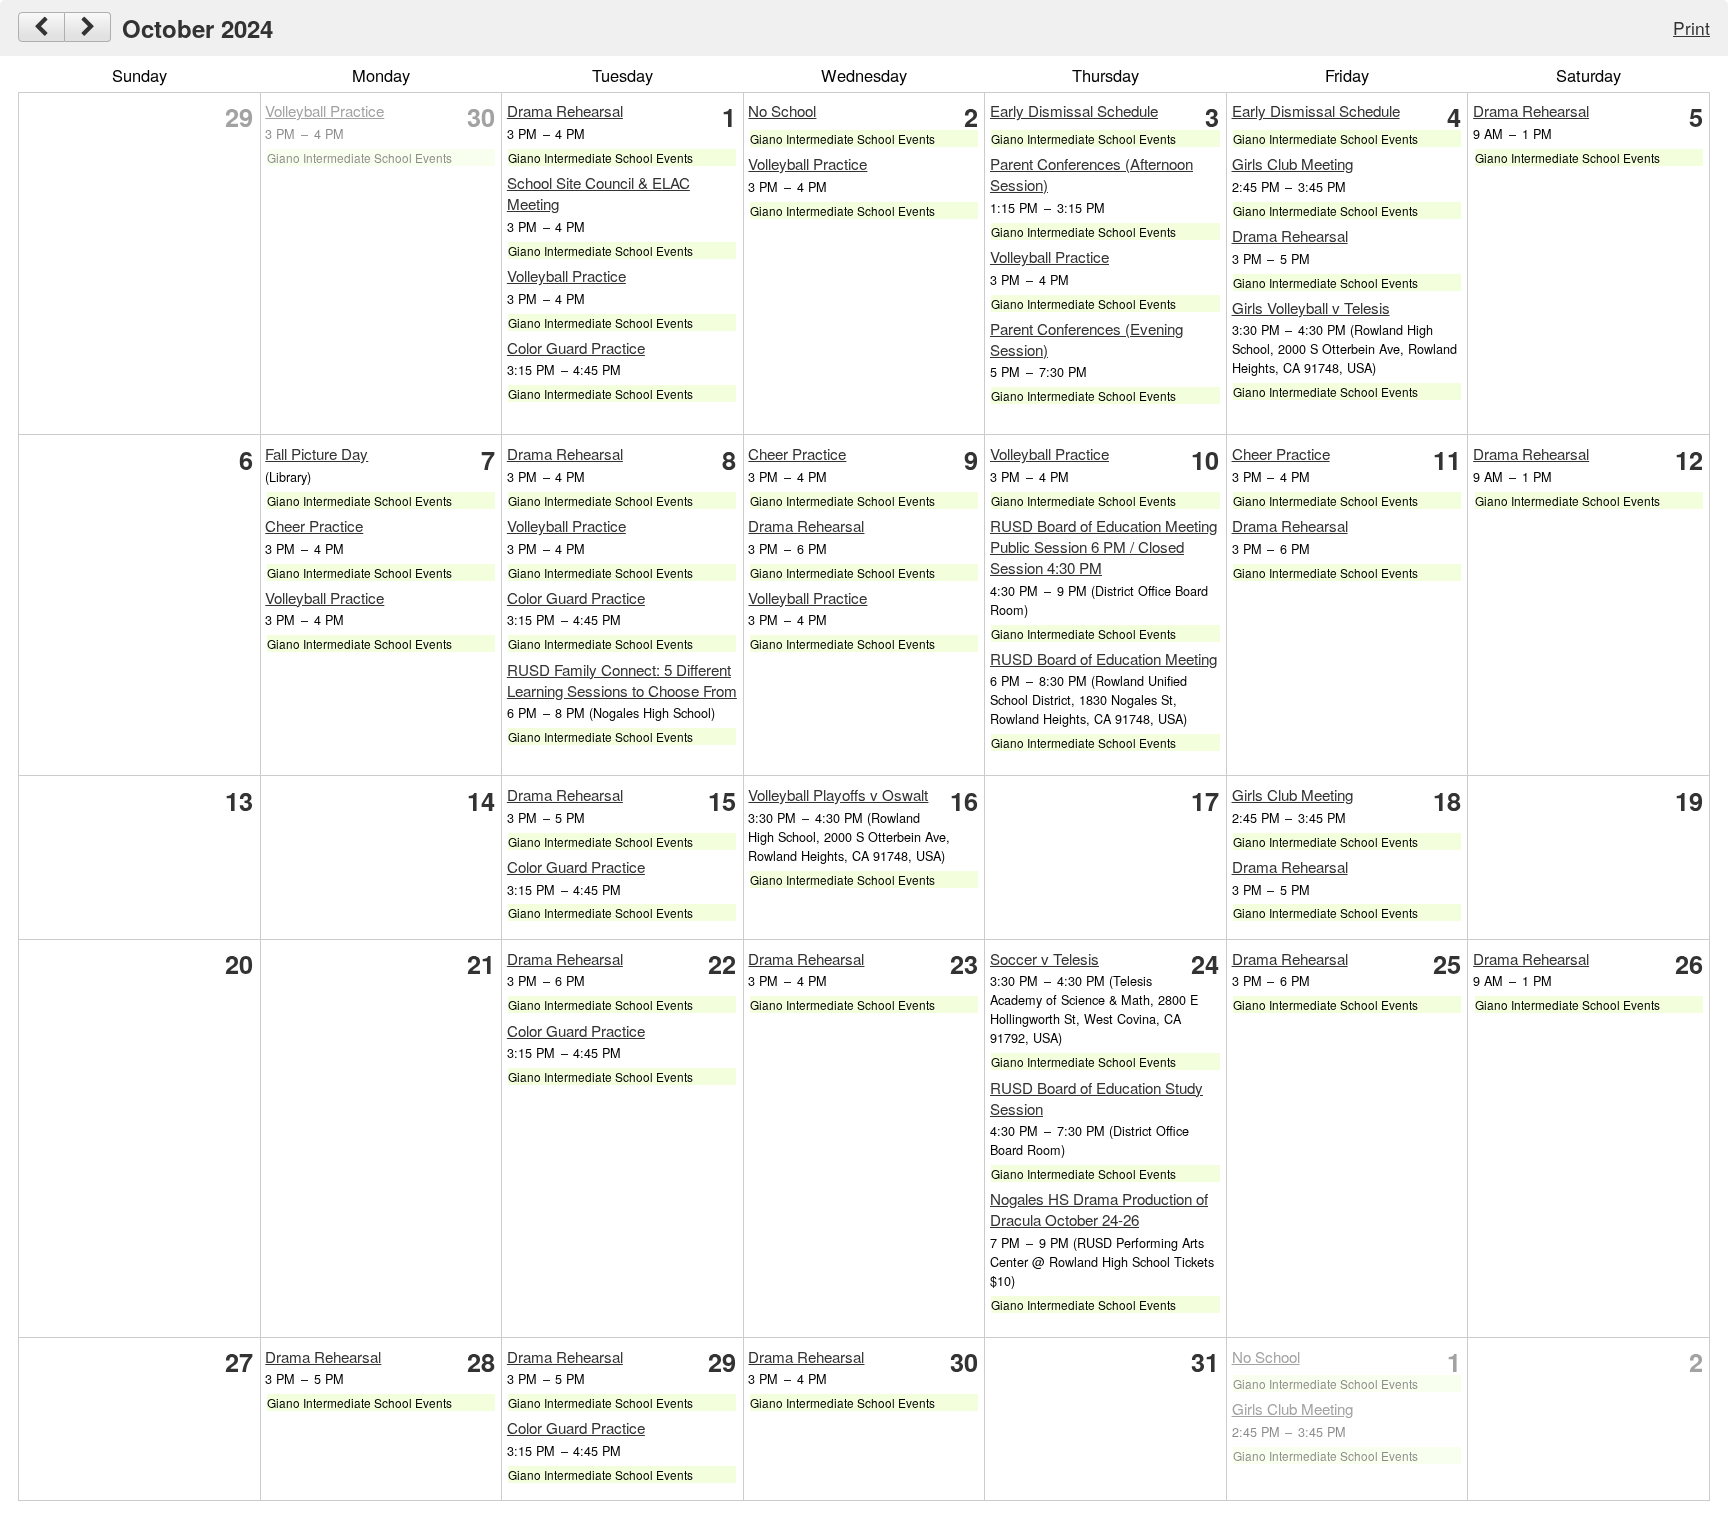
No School (782, 110)
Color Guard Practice (576, 347)
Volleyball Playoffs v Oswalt (838, 794)
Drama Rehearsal (565, 110)
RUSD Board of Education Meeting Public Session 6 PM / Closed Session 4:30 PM (1103, 546)
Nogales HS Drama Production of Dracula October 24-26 (1099, 1209)
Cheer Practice (314, 525)
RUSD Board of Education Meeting (1103, 658)
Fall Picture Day (316, 453)
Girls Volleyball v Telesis (1311, 307)
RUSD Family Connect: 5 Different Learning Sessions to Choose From (622, 680)
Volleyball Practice (324, 110)
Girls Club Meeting (1292, 163)
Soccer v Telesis (1044, 958)
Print (1691, 27)
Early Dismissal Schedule (1074, 110)
